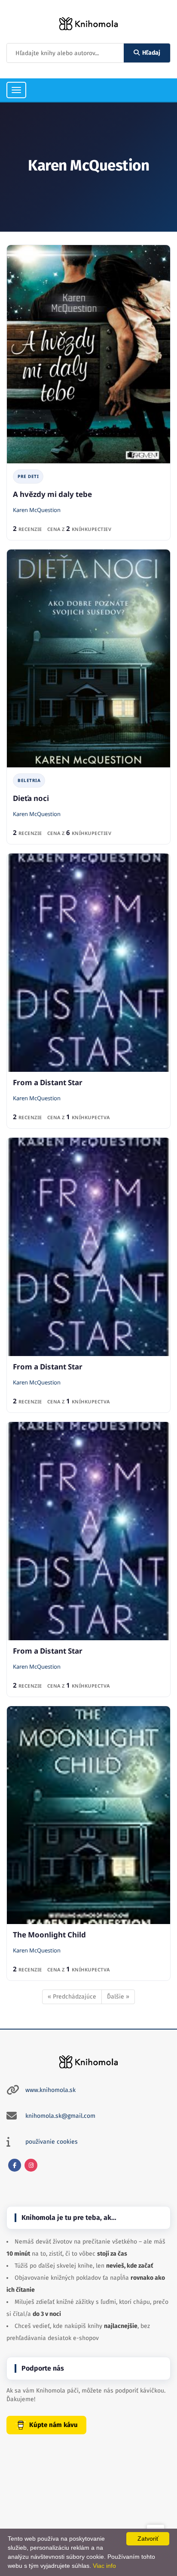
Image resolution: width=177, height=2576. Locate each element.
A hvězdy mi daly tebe (52, 494)
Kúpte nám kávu (53, 2425)
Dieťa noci (31, 798)
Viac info (104, 2566)
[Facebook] (15, 2165)
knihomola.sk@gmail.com (60, 2116)
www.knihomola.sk (50, 2090)
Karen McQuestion (37, 510)
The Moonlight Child (49, 1935)
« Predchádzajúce (72, 1997)
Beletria (29, 780)
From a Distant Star (48, 1082)
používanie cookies (52, 2142)
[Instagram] (31, 2165)
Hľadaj (151, 53)
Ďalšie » (118, 1997)
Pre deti (28, 476)
